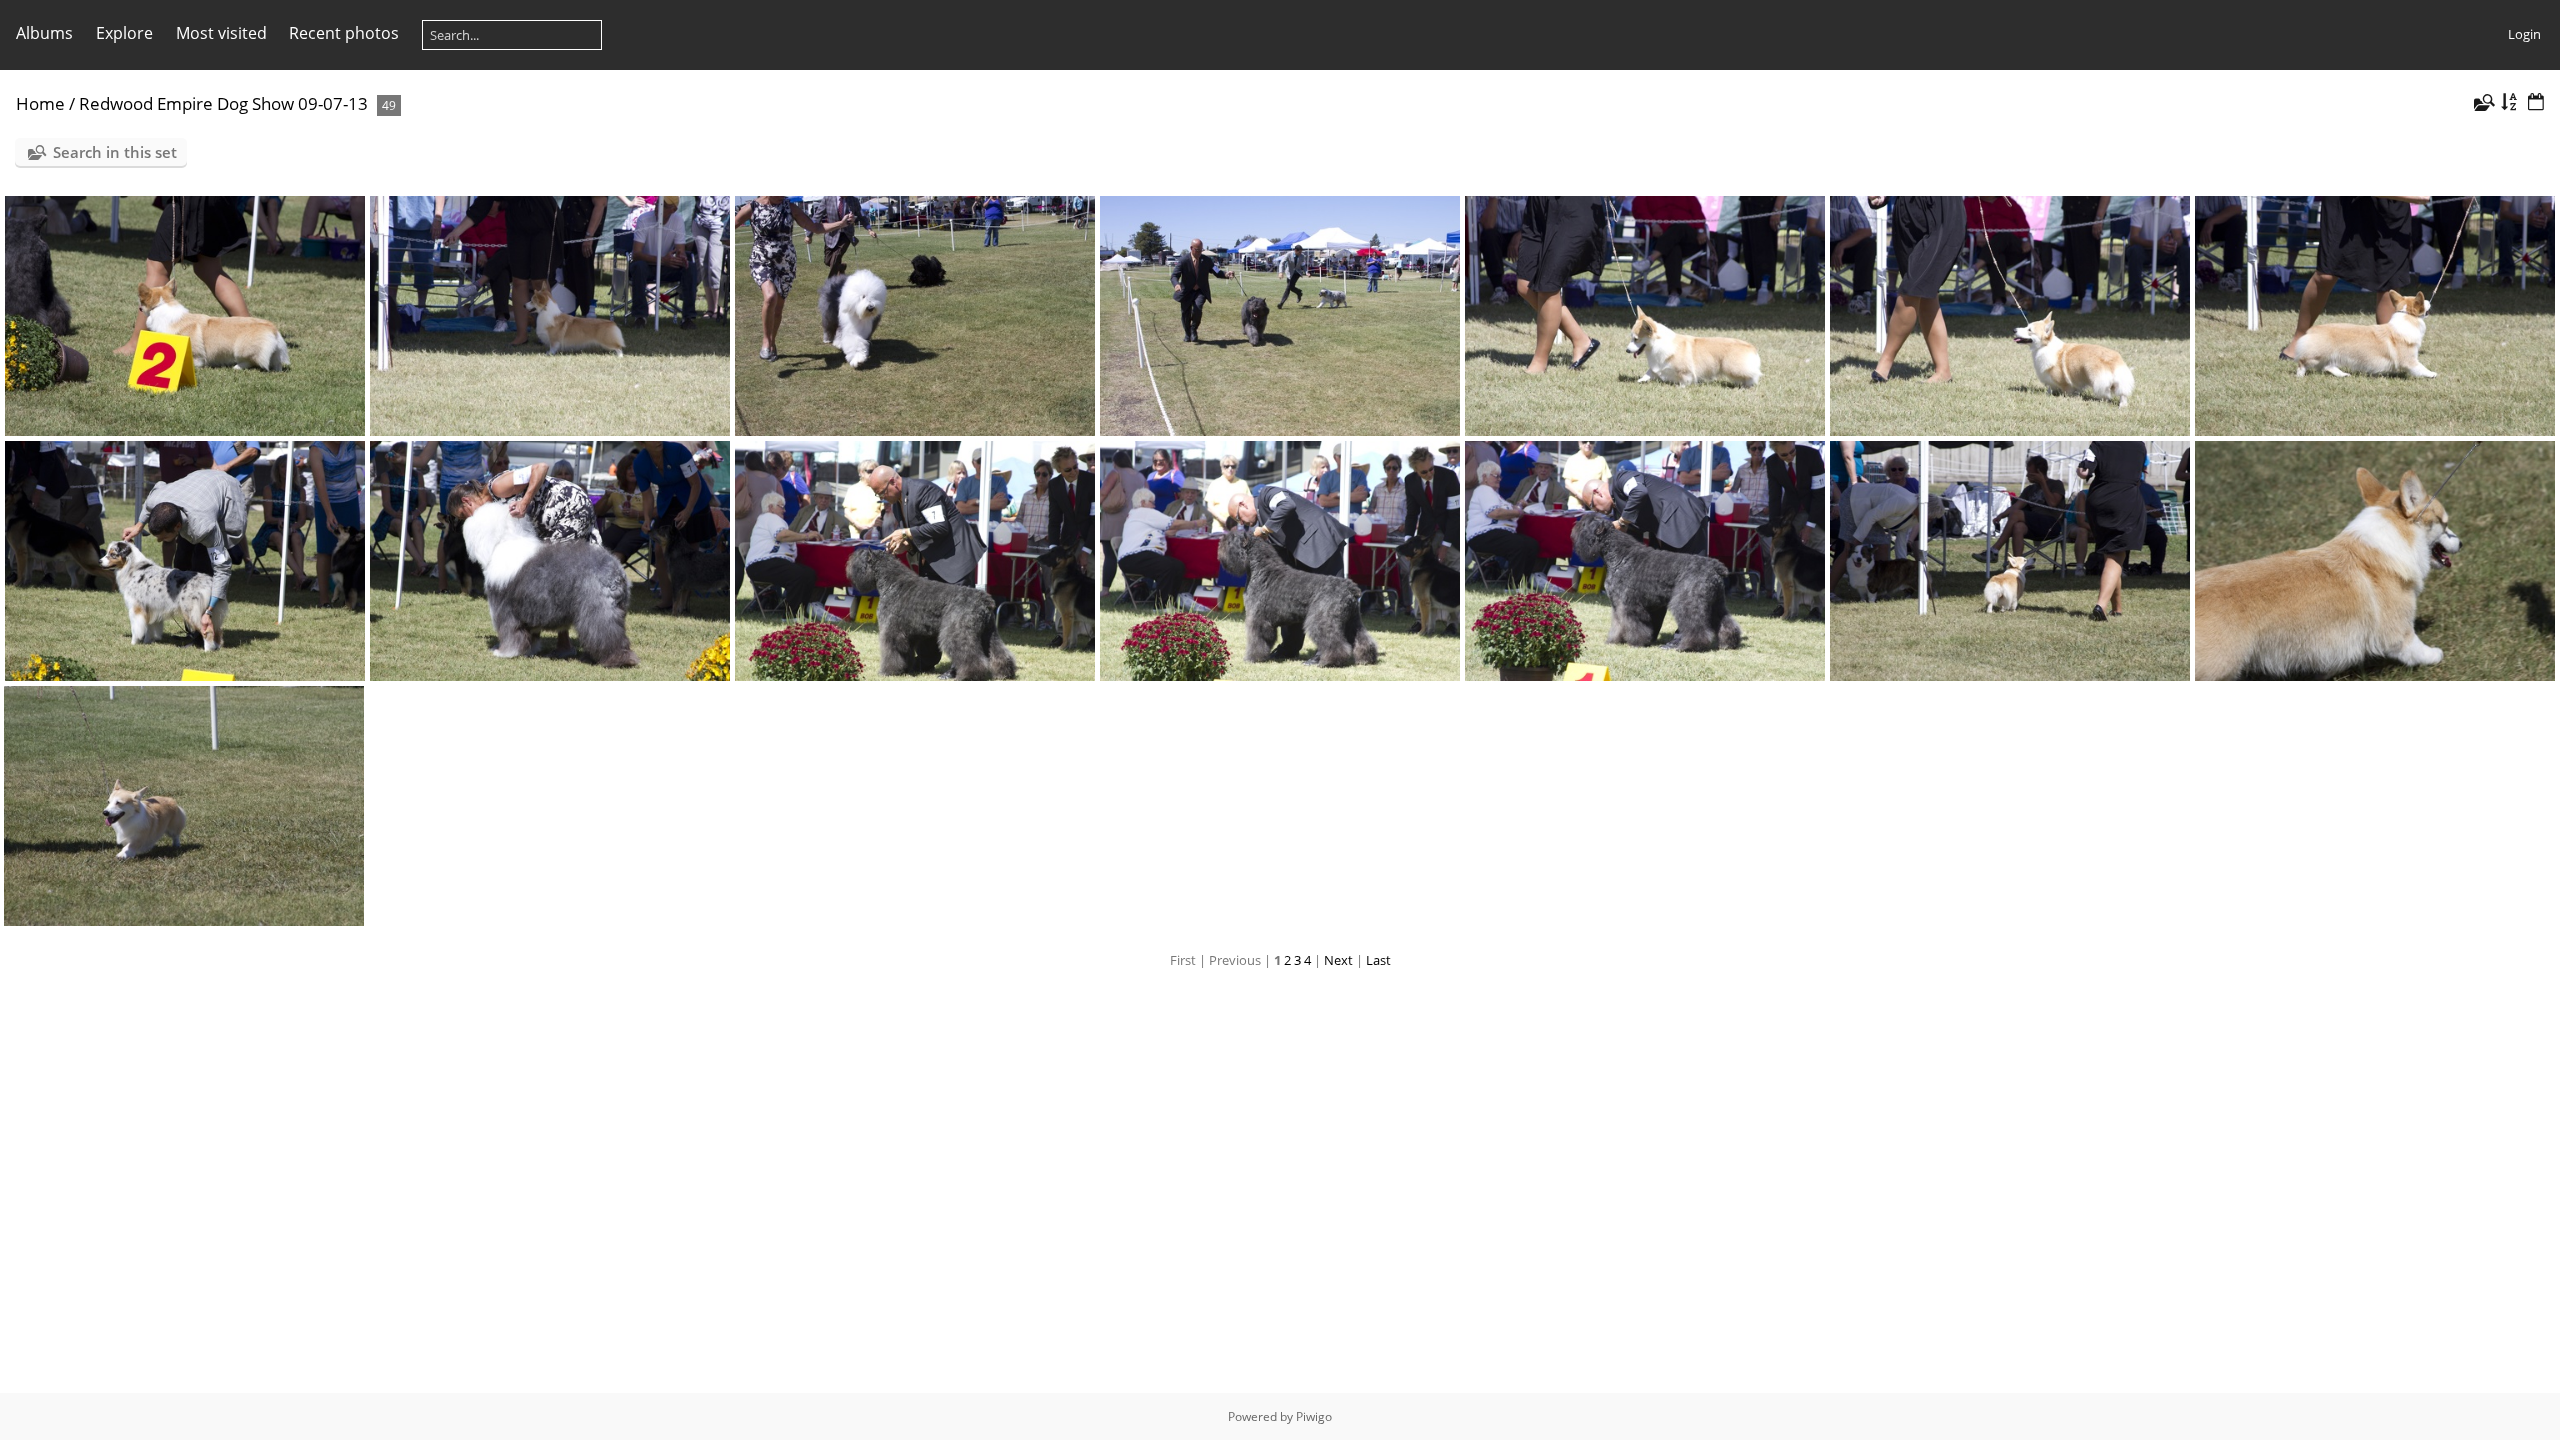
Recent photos (344, 33)
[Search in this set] (2483, 102)
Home (40, 103)
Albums (44, 33)
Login (2524, 34)
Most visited (221, 33)
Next (1338, 960)
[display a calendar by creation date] (2536, 102)
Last (1378, 960)
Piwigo (1314, 1416)
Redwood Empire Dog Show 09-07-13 (223, 103)
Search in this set (115, 152)
